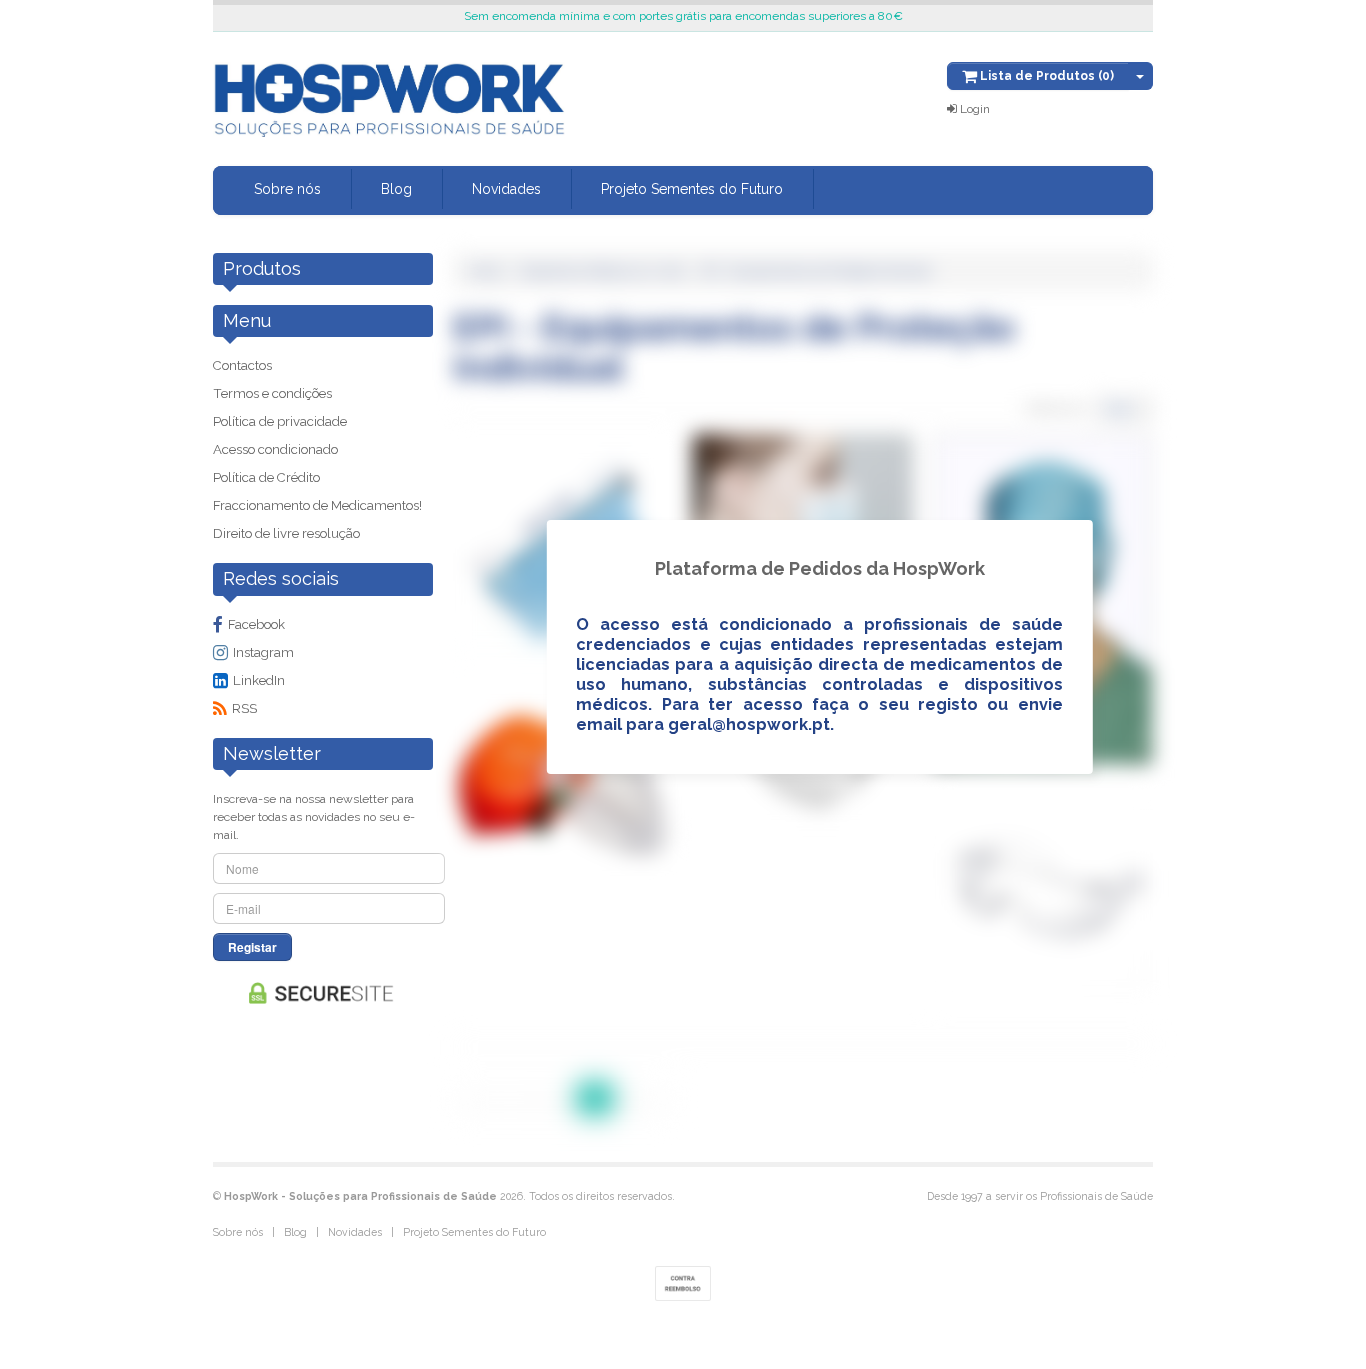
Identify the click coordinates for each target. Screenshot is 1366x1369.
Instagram (263, 652)
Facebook (256, 624)
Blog (396, 189)
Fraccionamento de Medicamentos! (317, 505)
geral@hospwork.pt (749, 724)
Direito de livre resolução (286, 533)
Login (973, 109)
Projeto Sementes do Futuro (692, 189)
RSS (244, 708)
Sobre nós (287, 189)
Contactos (242, 365)
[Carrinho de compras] (1140, 76)
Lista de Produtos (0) (1045, 76)
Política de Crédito (266, 477)
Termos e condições (272, 393)
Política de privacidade (280, 421)
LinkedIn (259, 680)
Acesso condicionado (275, 449)
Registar (252, 947)
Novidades (506, 189)
